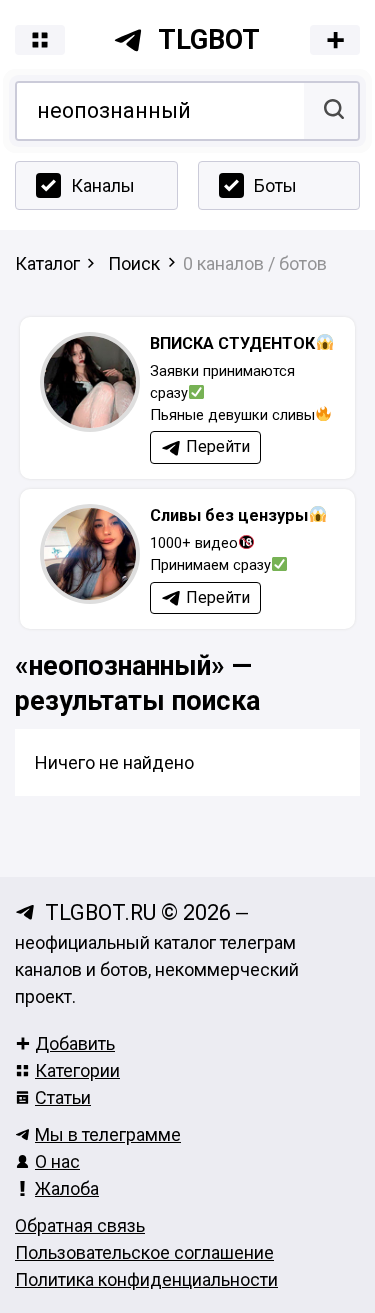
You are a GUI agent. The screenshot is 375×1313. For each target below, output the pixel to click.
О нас (57, 1161)
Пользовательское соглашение (144, 1252)
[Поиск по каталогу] (331, 111)
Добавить (75, 1043)
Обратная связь (80, 1225)
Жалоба (67, 1188)
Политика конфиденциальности (146, 1279)
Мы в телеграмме (108, 1134)
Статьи (63, 1097)
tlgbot (209, 40)
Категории (77, 1070)
